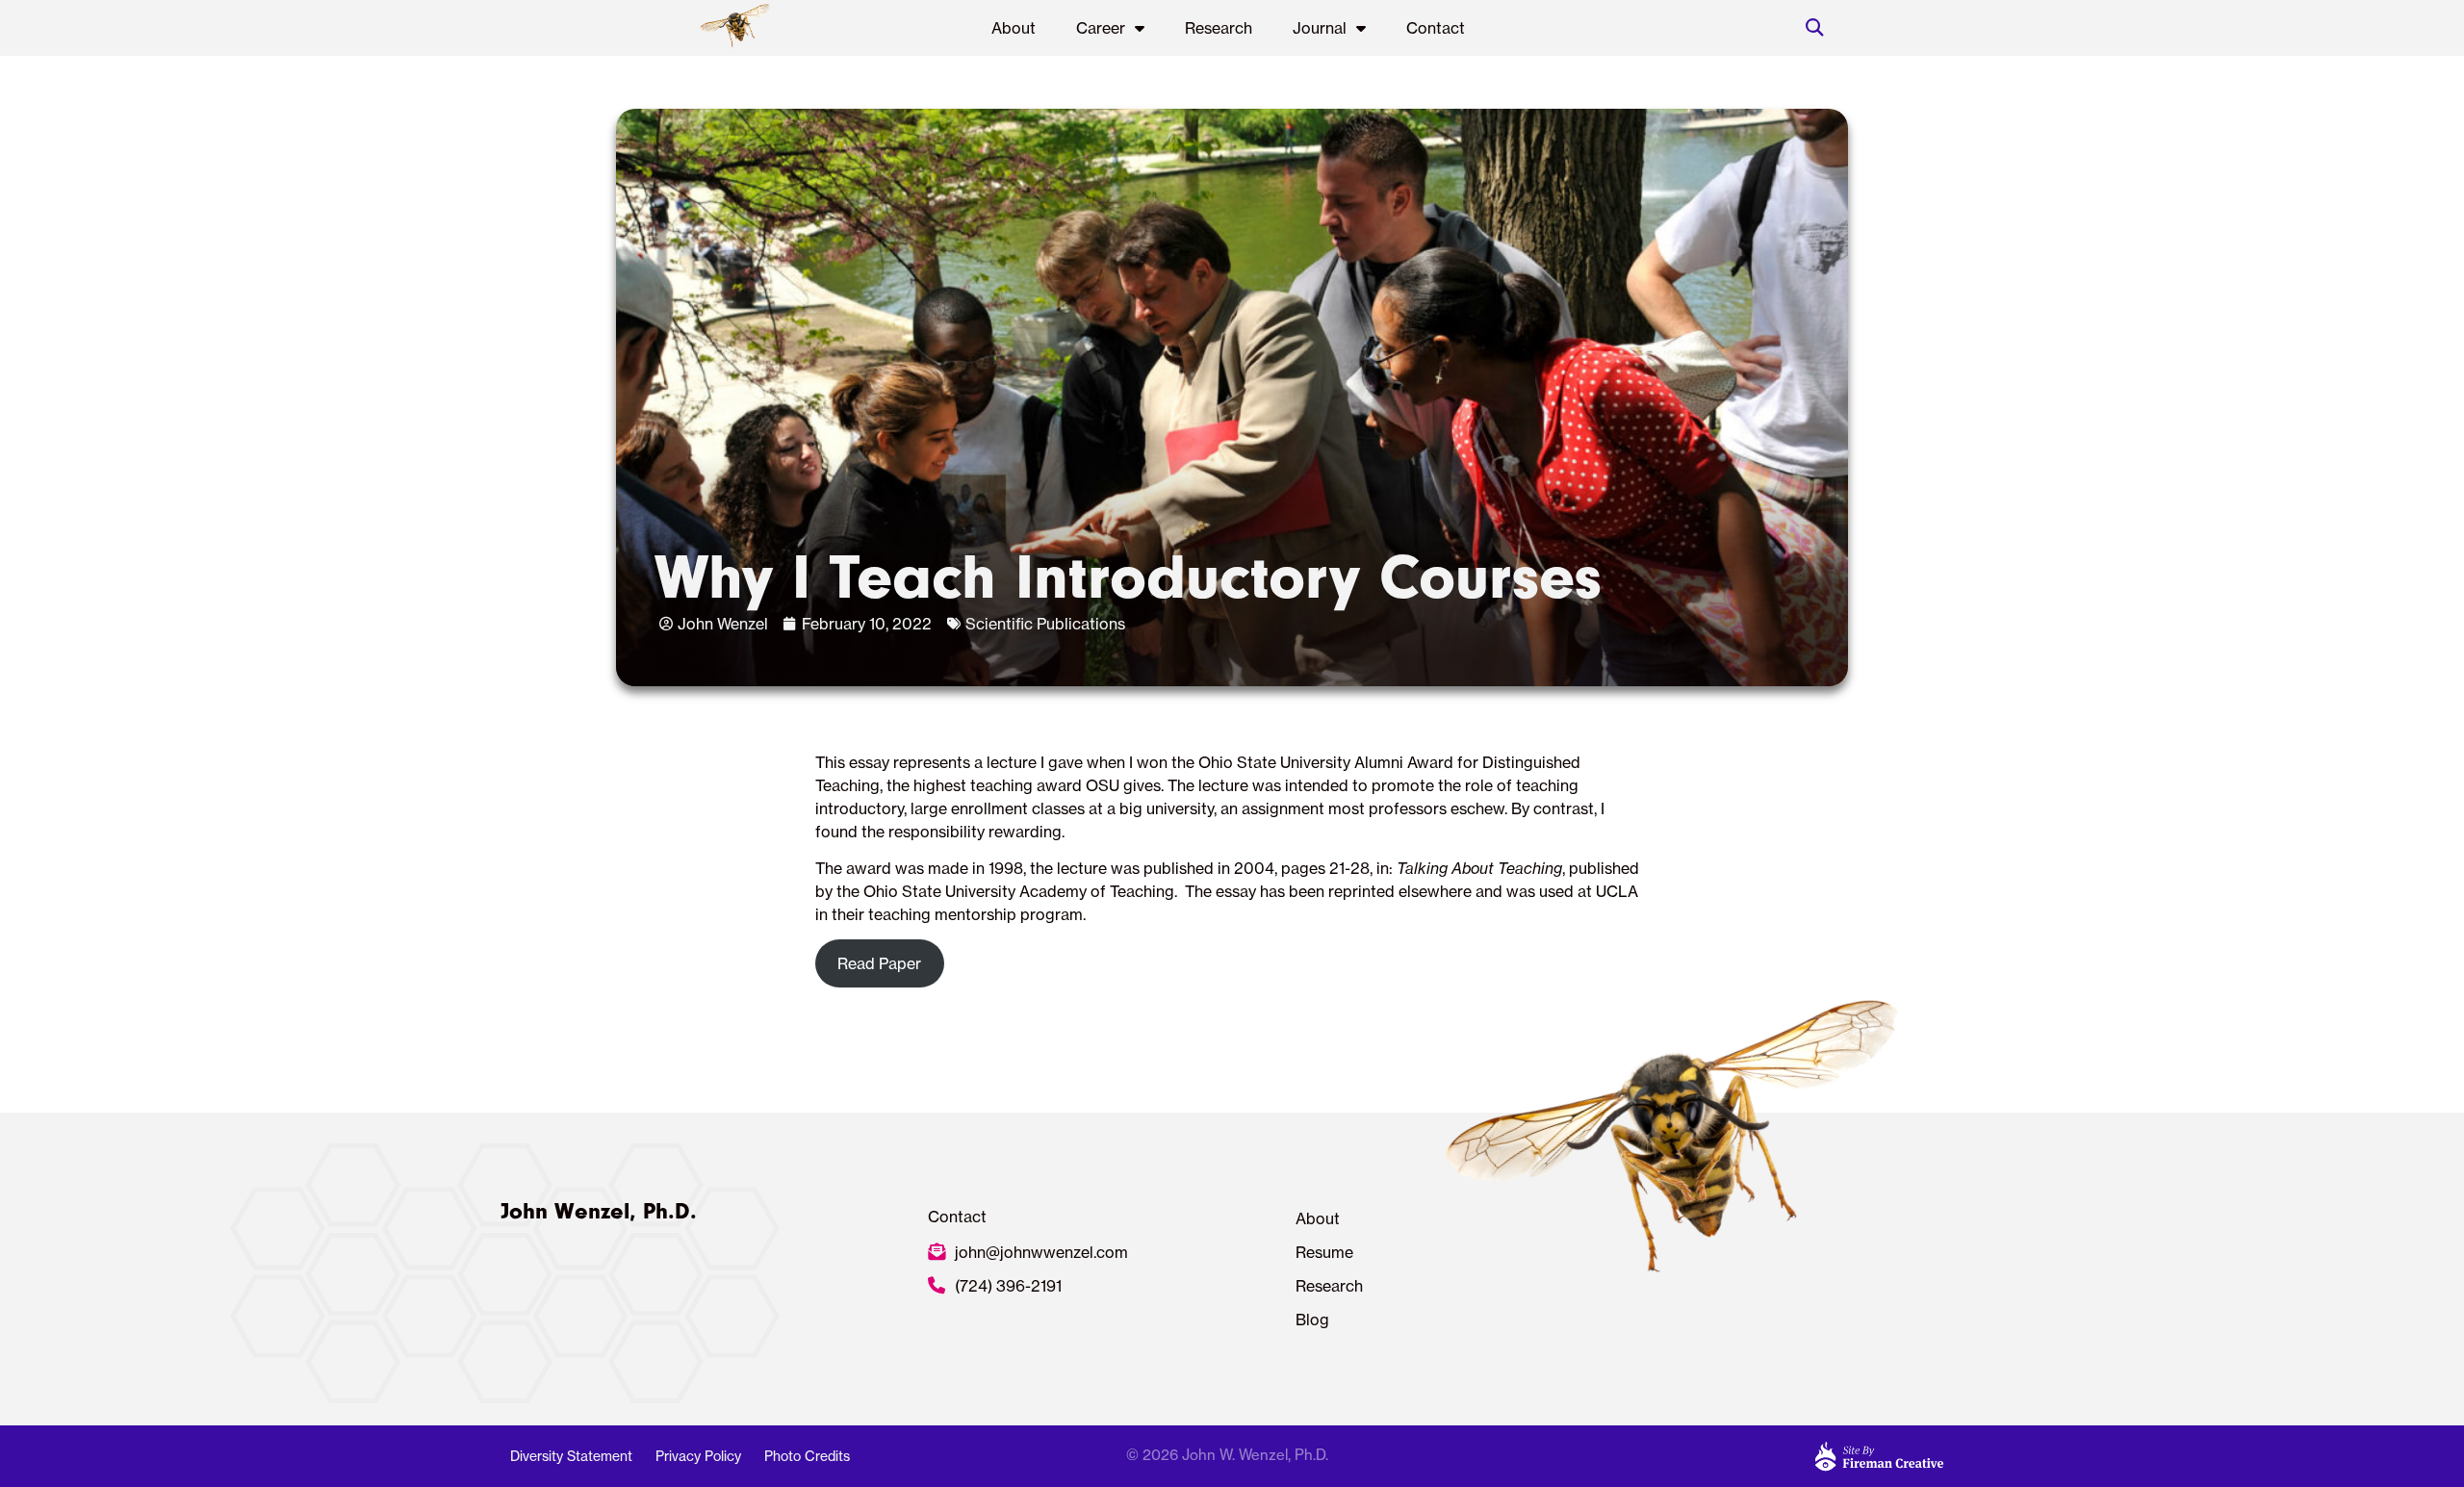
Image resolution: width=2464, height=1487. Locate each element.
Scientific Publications (1045, 624)
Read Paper (879, 963)
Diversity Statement (571, 1456)
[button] (1814, 28)
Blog (1312, 1320)
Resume (1324, 1252)
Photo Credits (807, 1456)
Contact (1436, 28)
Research (1219, 28)
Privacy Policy (698, 1456)
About (1014, 28)
